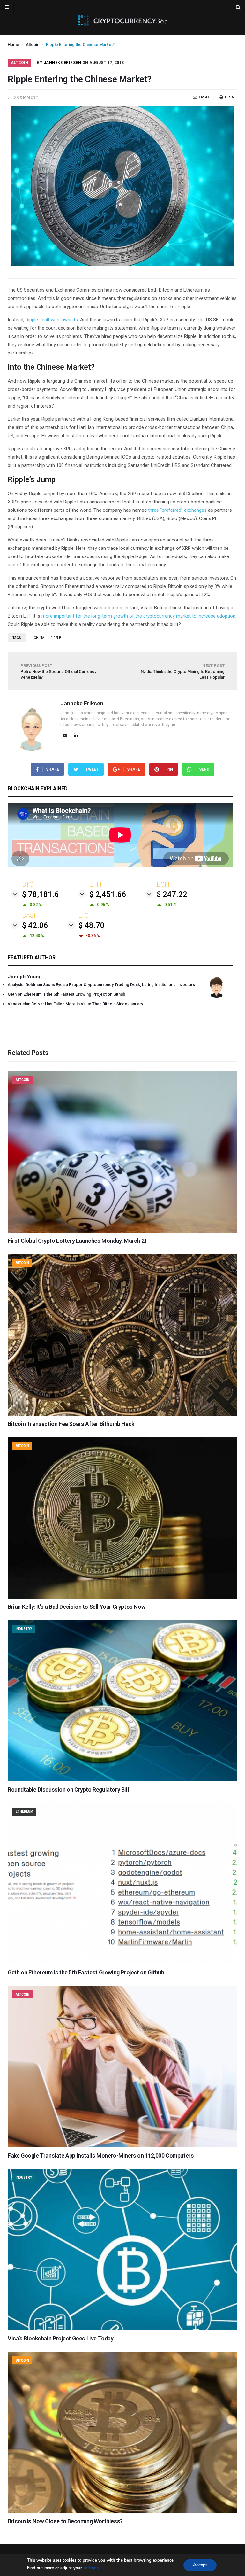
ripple (56, 638)
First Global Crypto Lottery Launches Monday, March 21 (78, 1241)
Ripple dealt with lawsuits (52, 320)
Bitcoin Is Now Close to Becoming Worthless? (65, 2521)
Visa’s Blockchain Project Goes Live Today (61, 2338)
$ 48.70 (92, 925)
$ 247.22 (172, 894)
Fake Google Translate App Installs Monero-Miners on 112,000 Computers (101, 2156)
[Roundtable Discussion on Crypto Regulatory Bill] (122, 1780)
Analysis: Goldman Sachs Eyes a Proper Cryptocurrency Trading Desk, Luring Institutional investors (101, 985)
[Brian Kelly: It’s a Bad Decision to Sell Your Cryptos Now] (122, 1597)
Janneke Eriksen (63, 63)
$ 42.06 (35, 925)
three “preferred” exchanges (177, 510)
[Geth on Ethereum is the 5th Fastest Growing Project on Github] (122, 1963)
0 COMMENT (26, 97)
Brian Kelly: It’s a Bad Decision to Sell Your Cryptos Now (76, 1607)
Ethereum (24, 1812)
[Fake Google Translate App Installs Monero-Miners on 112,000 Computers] (122, 2146)
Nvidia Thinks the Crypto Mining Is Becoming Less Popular (183, 671)
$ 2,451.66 (108, 894)
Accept (200, 2565)
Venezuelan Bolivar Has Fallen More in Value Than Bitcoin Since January (75, 1004)
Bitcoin (22, 1263)
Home (13, 45)
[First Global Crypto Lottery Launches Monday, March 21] (122, 1231)
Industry (24, 1629)
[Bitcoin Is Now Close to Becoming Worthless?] (122, 2511)
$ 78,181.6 (41, 894)
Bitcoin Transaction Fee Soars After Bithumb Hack (71, 1424)
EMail (205, 97)
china (39, 638)
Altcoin (33, 45)
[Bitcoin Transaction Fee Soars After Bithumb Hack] (122, 1414)
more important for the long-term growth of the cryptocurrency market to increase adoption (138, 616)
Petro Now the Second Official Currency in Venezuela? (60, 671)
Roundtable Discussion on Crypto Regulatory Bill (68, 1790)
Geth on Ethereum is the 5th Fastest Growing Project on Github (67, 994)
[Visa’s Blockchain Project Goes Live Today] (122, 2329)
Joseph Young (25, 977)
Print (231, 97)
